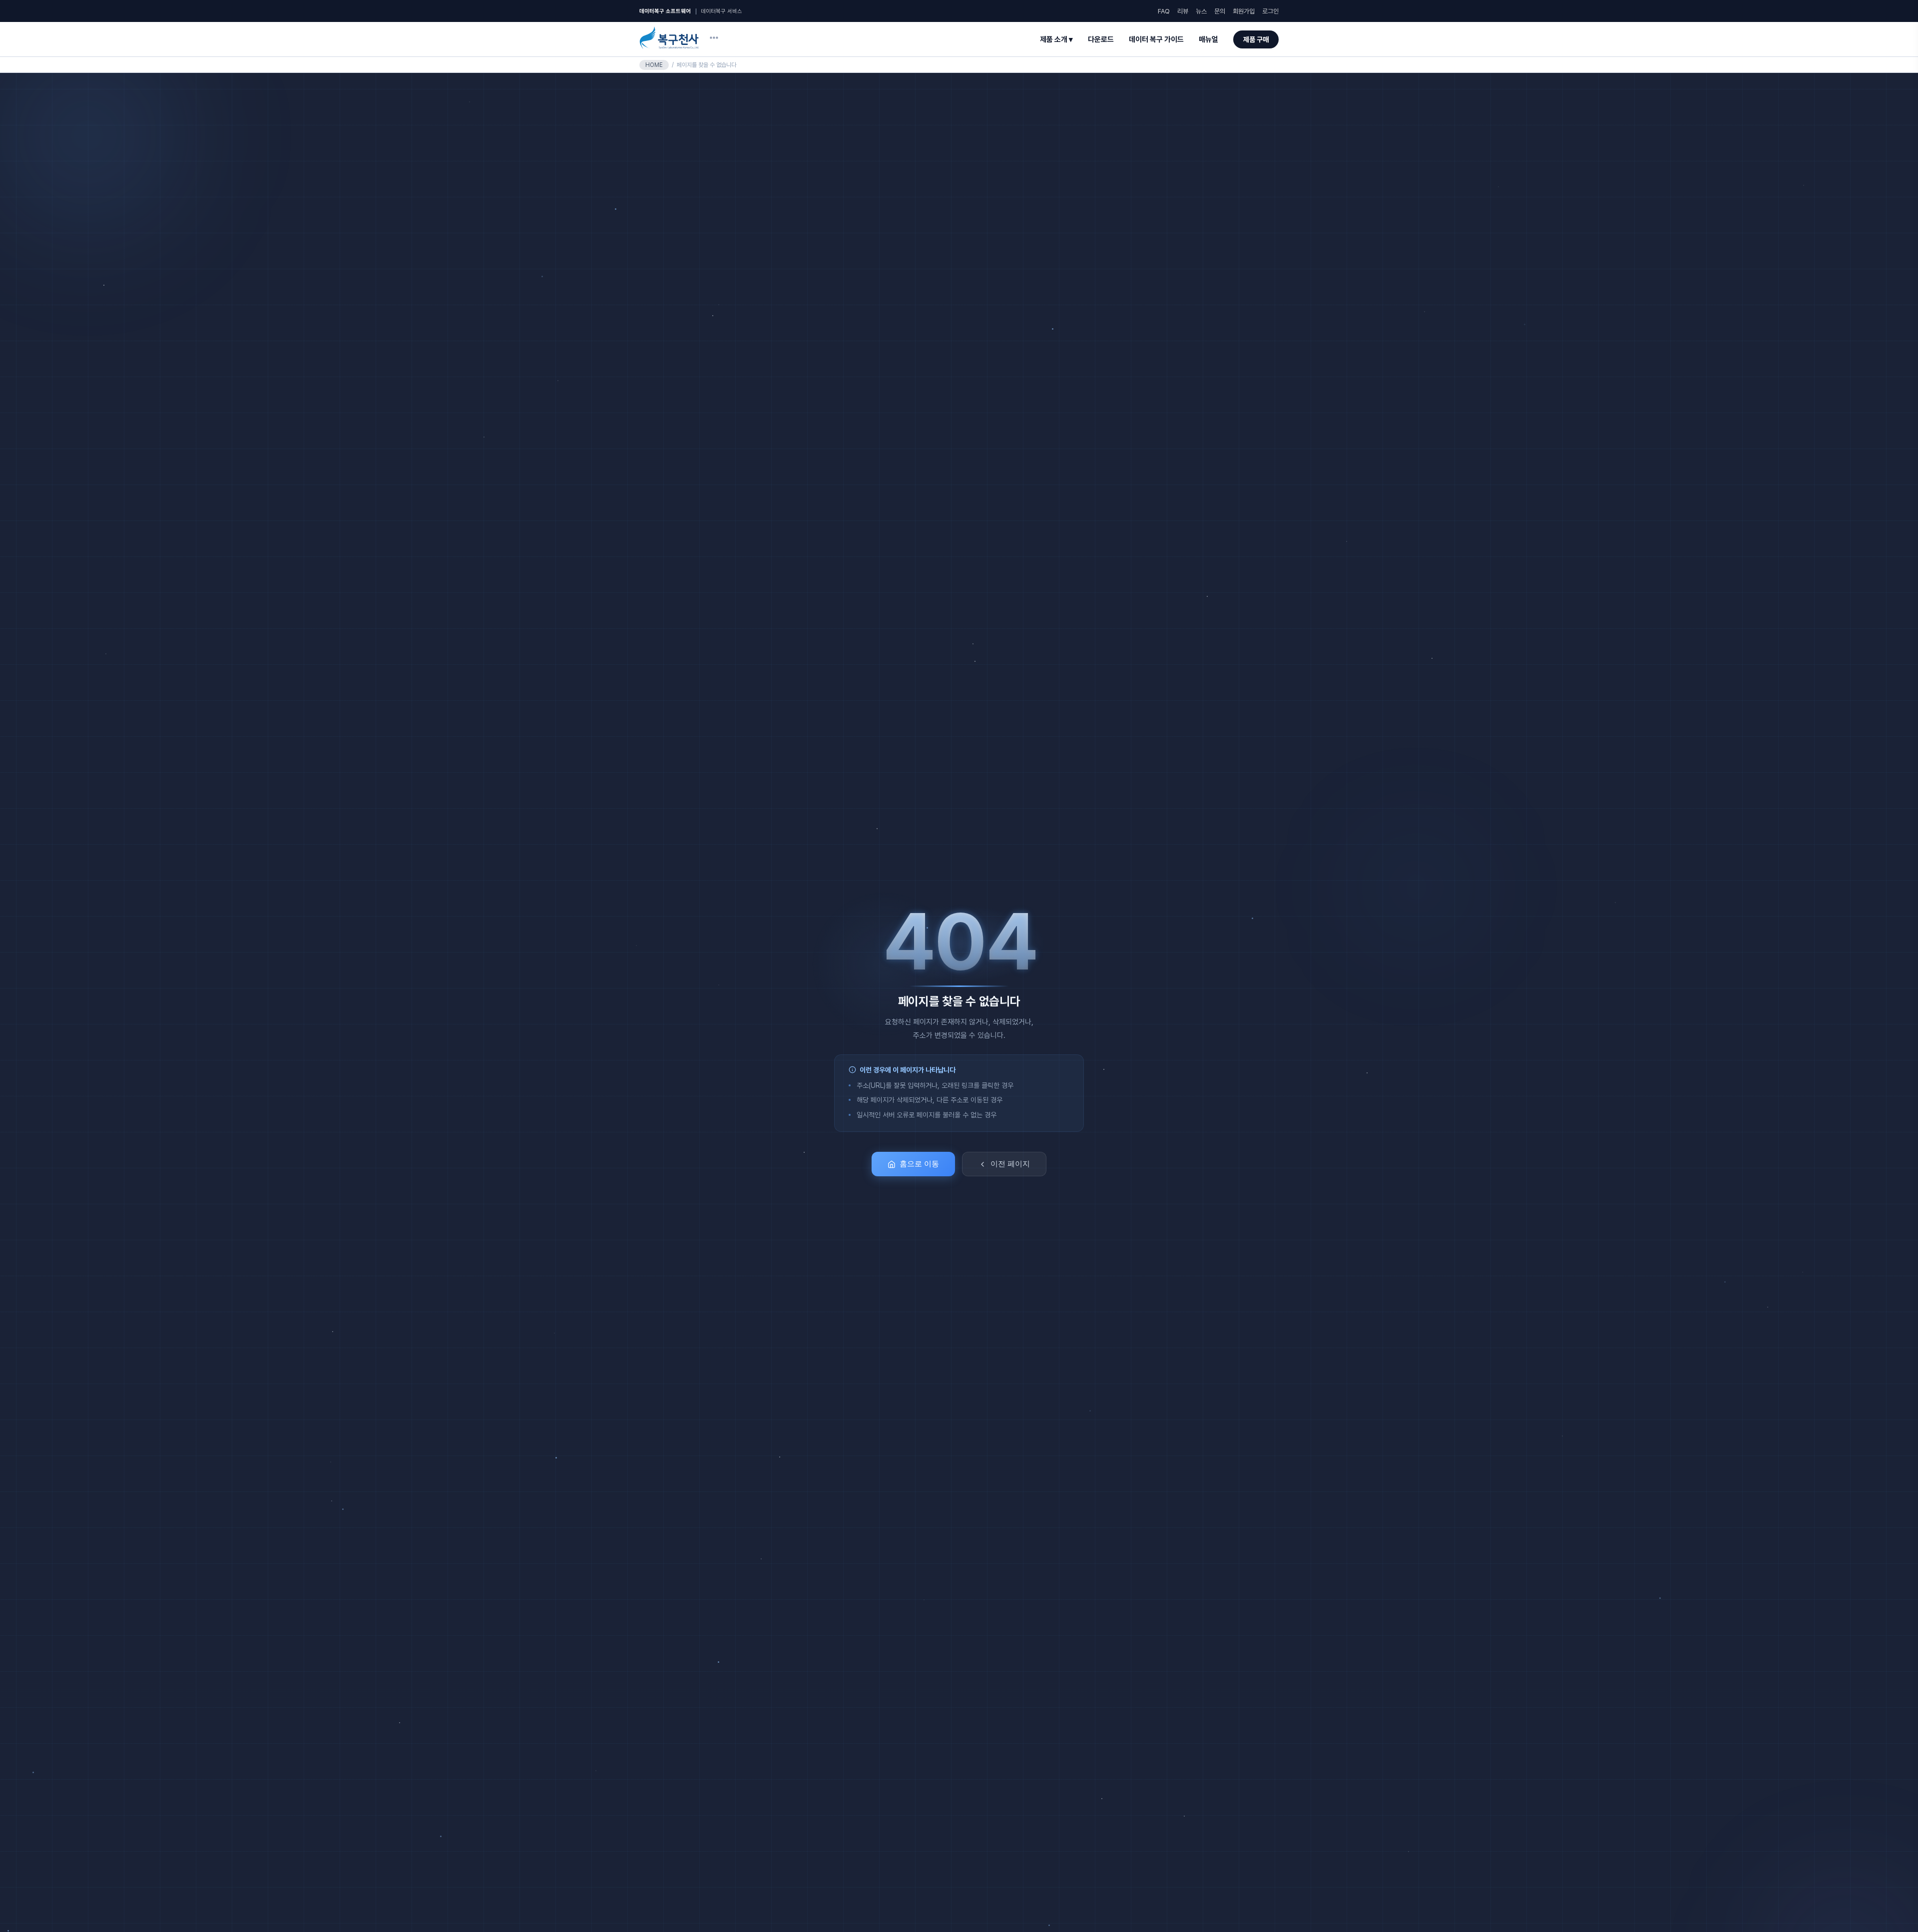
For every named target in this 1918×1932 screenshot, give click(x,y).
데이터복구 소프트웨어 (665, 11)
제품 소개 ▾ (1056, 39)
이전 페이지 (1010, 1164)
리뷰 (1183, 11)
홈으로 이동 (919, 1164)
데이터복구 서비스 (721, 11)
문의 (1220, 11)
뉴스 (1201, 11)
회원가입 (1244, 11)
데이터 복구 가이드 (1156, 39)
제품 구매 (1256, 39)
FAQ (1164, 11)
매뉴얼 (1208, 39)
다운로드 (1101, 39)
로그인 (1270, 11)
